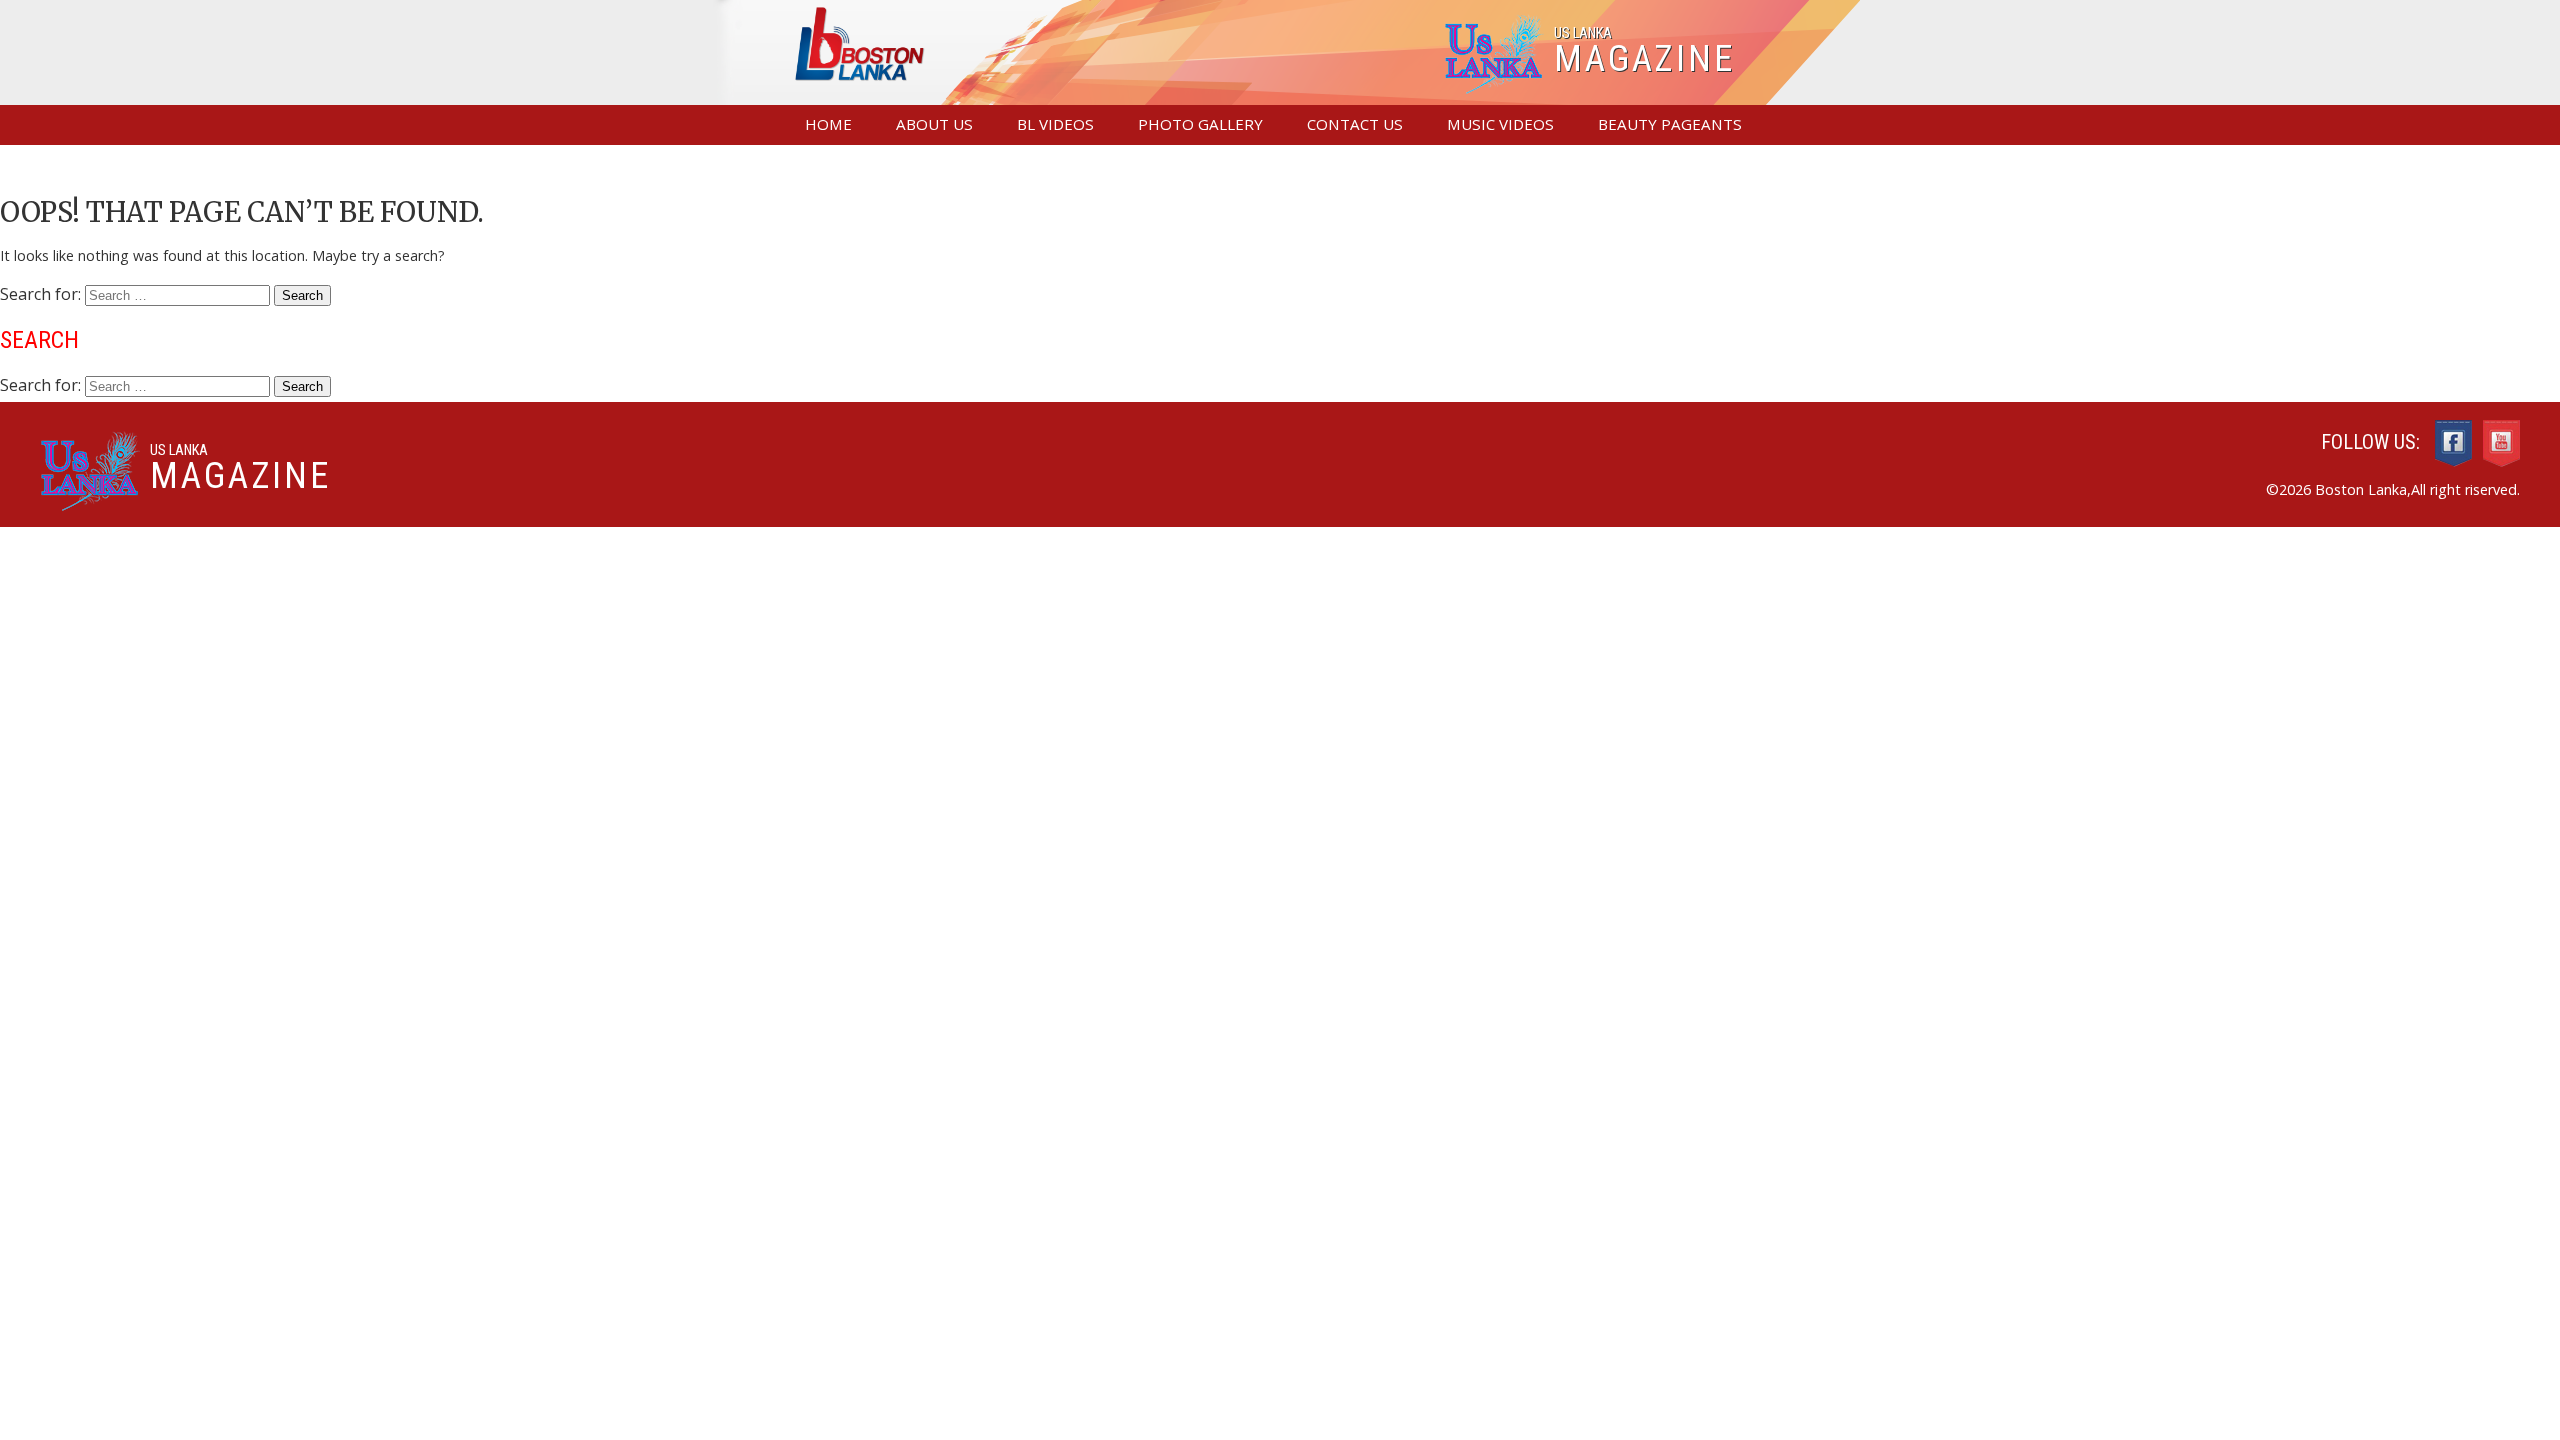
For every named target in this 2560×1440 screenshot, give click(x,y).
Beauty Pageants (1670, 124)
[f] (2454, 445)
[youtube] (2501, 445)
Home (828, 124)
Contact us (1355, 124)
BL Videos (1055, 124)
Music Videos (1500, 124)
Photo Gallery (1200, 124)
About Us (934, 124)
